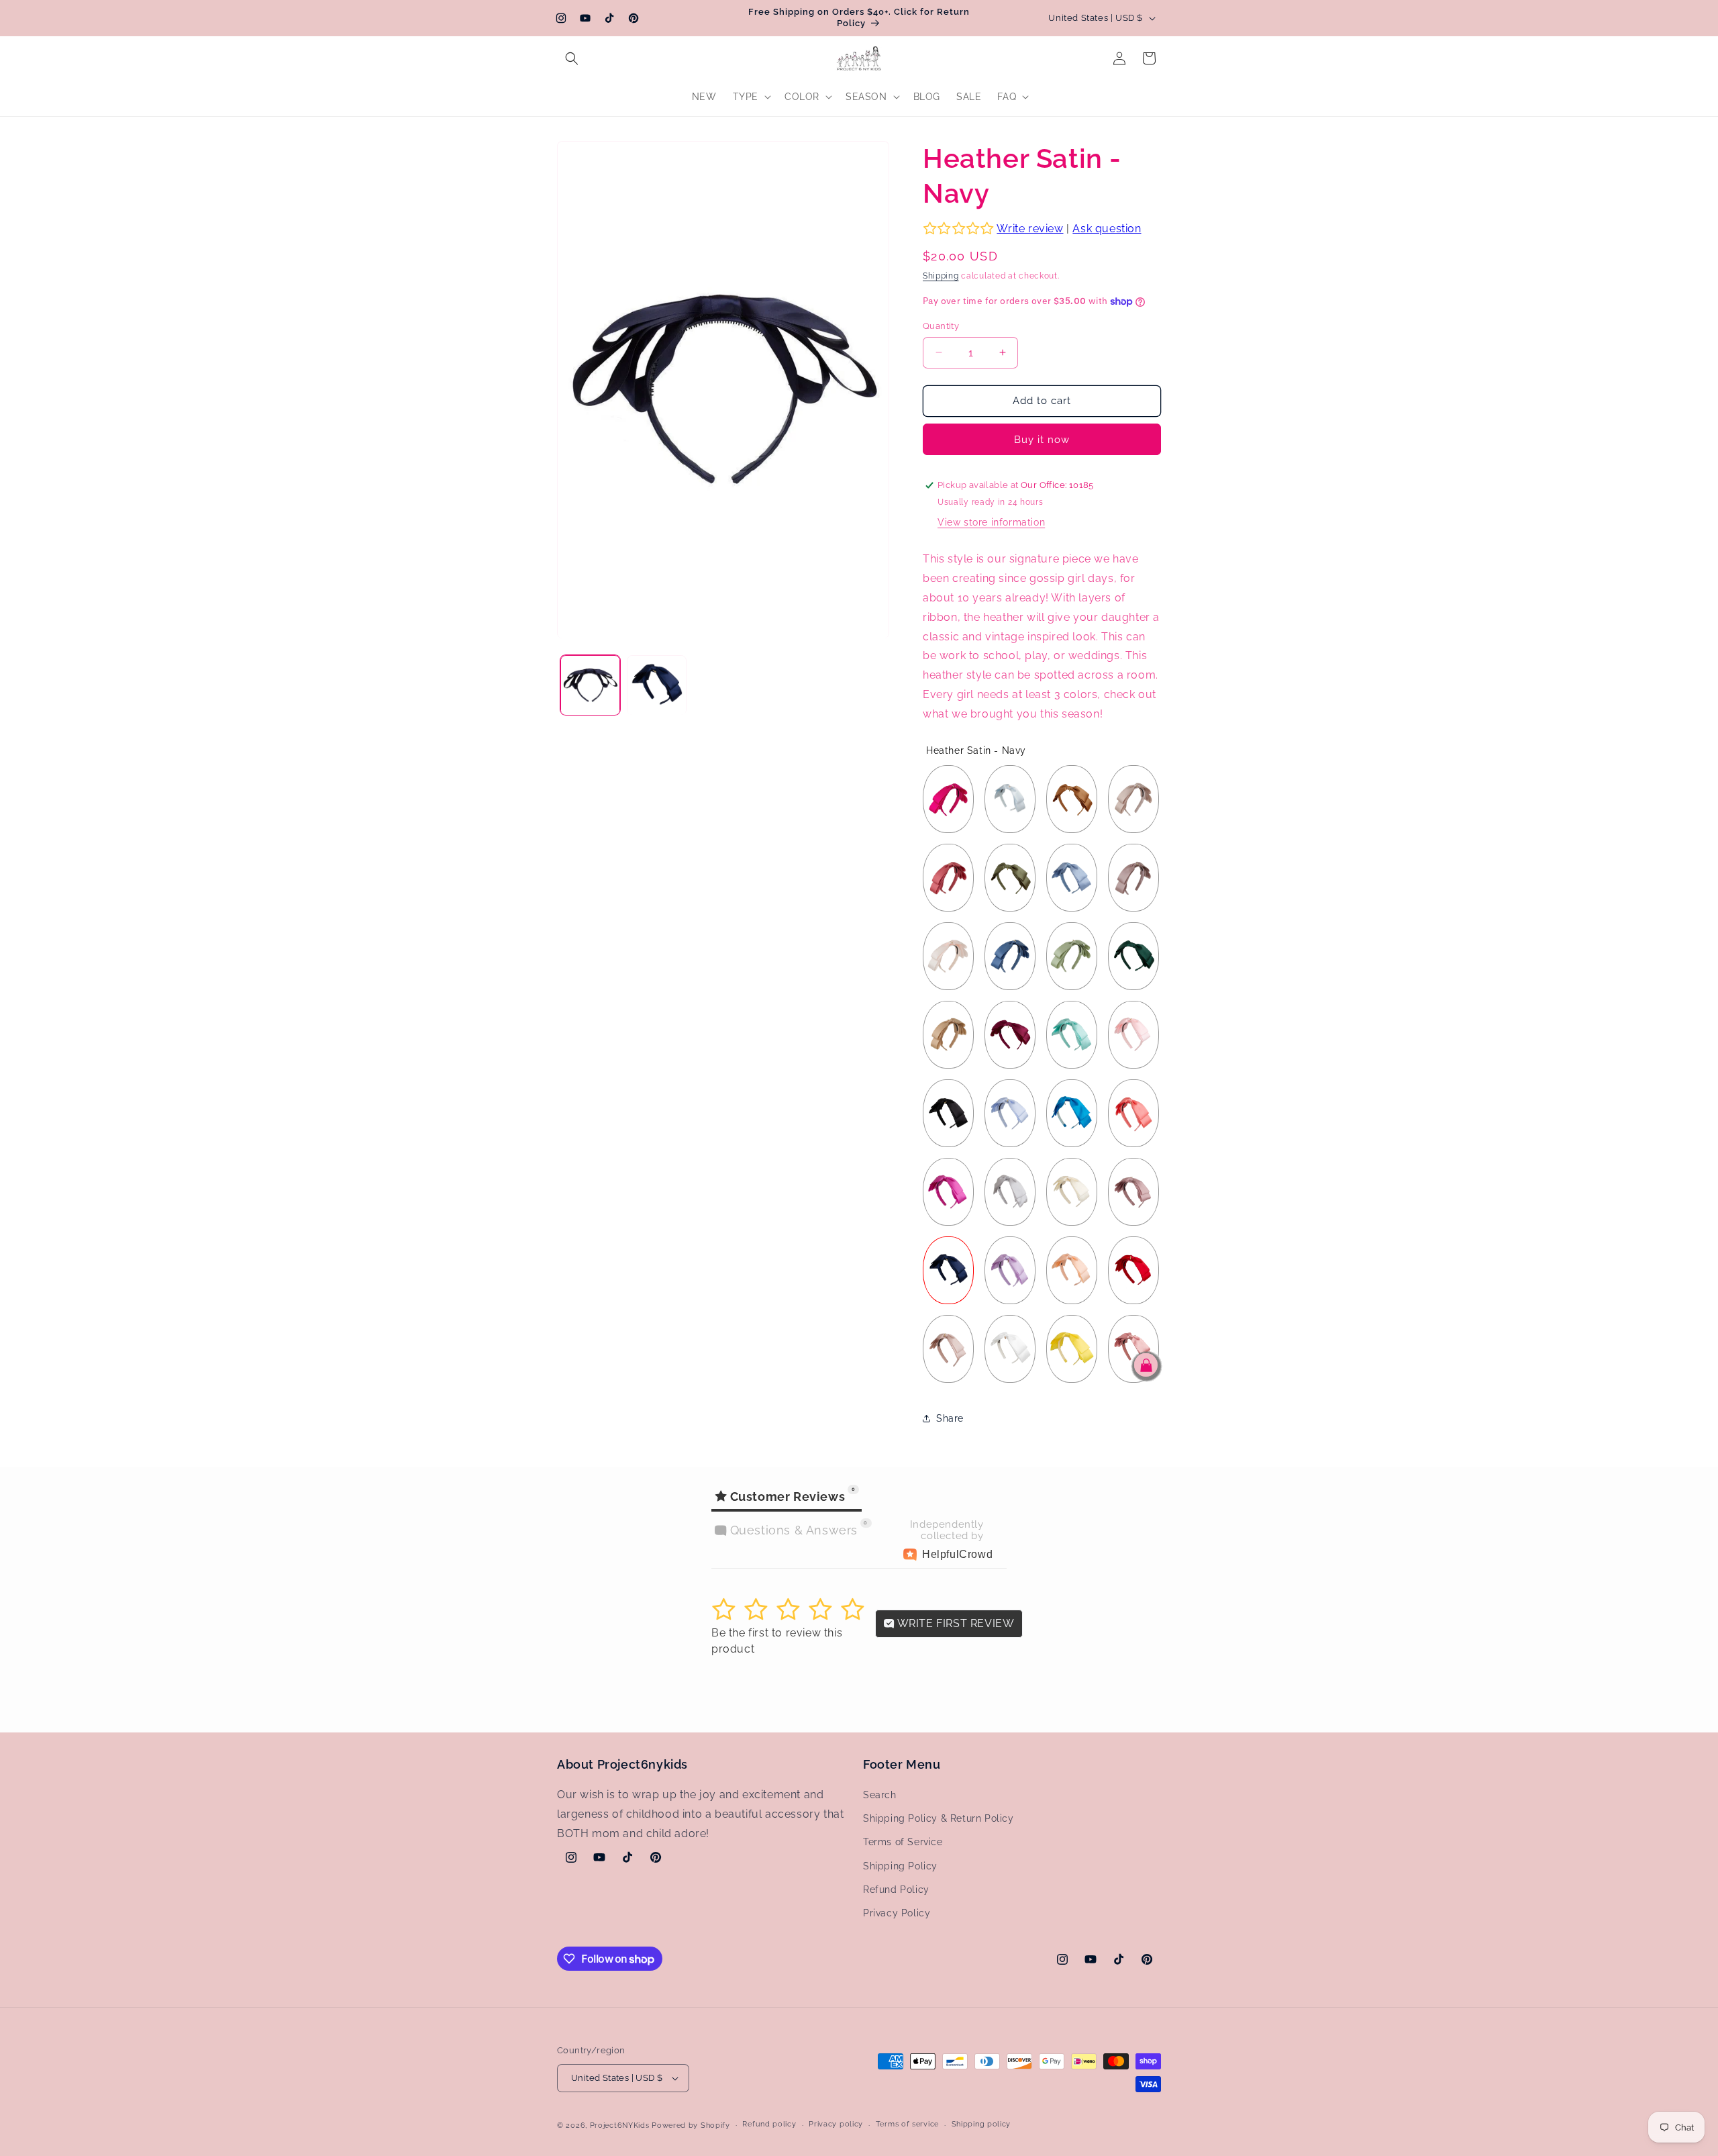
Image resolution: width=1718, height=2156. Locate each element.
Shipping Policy (900, 1866)
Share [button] (950, 1418)
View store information (991, 522)
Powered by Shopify (691, 2125)
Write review (1030, 229)
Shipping (941, 276)
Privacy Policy (897, 1913)
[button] (572, 58)
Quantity (941, 326)
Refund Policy (896, 1890)
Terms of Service (903, 1842)
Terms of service (907, 2124)
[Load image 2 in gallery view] (657, 686)
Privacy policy (836, 2124)
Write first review (954, 1623)
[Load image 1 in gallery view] (590, 686)
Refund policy (769, 2124)
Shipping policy (981, 2124)
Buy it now (1042, 440)
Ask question (1107, 229)
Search (880, 1795)
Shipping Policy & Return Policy (939, 1818)
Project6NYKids (620, 2125)
